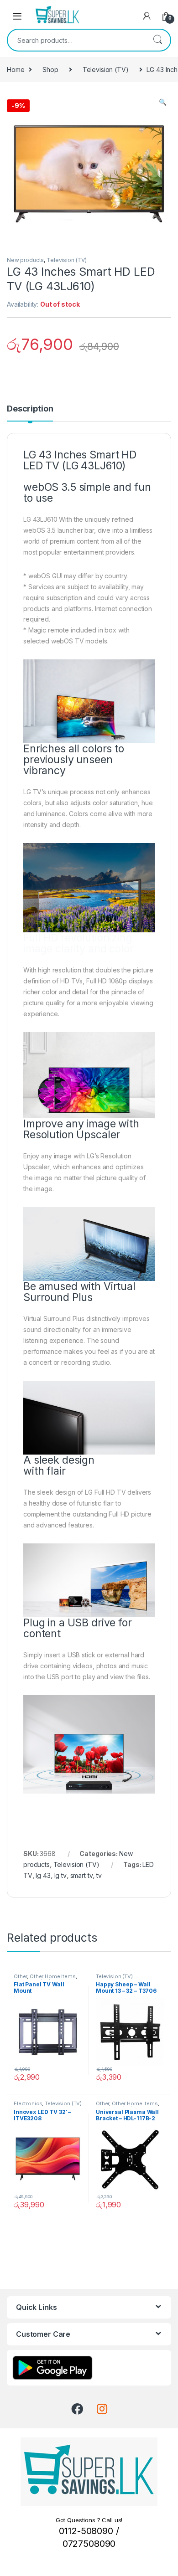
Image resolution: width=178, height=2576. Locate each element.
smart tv (82, 1875)
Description (30, 409)
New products (25, 260)
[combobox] (76, 40)
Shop (50, 69)
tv (99, 1875)
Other (20, 1976)
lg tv (60, 1875)
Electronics (28, 2103)
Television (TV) (106, 69)
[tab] (30, 413)
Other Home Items (53, 1976)
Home (16, 69)
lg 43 (43, 1875)
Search (157, 40)
